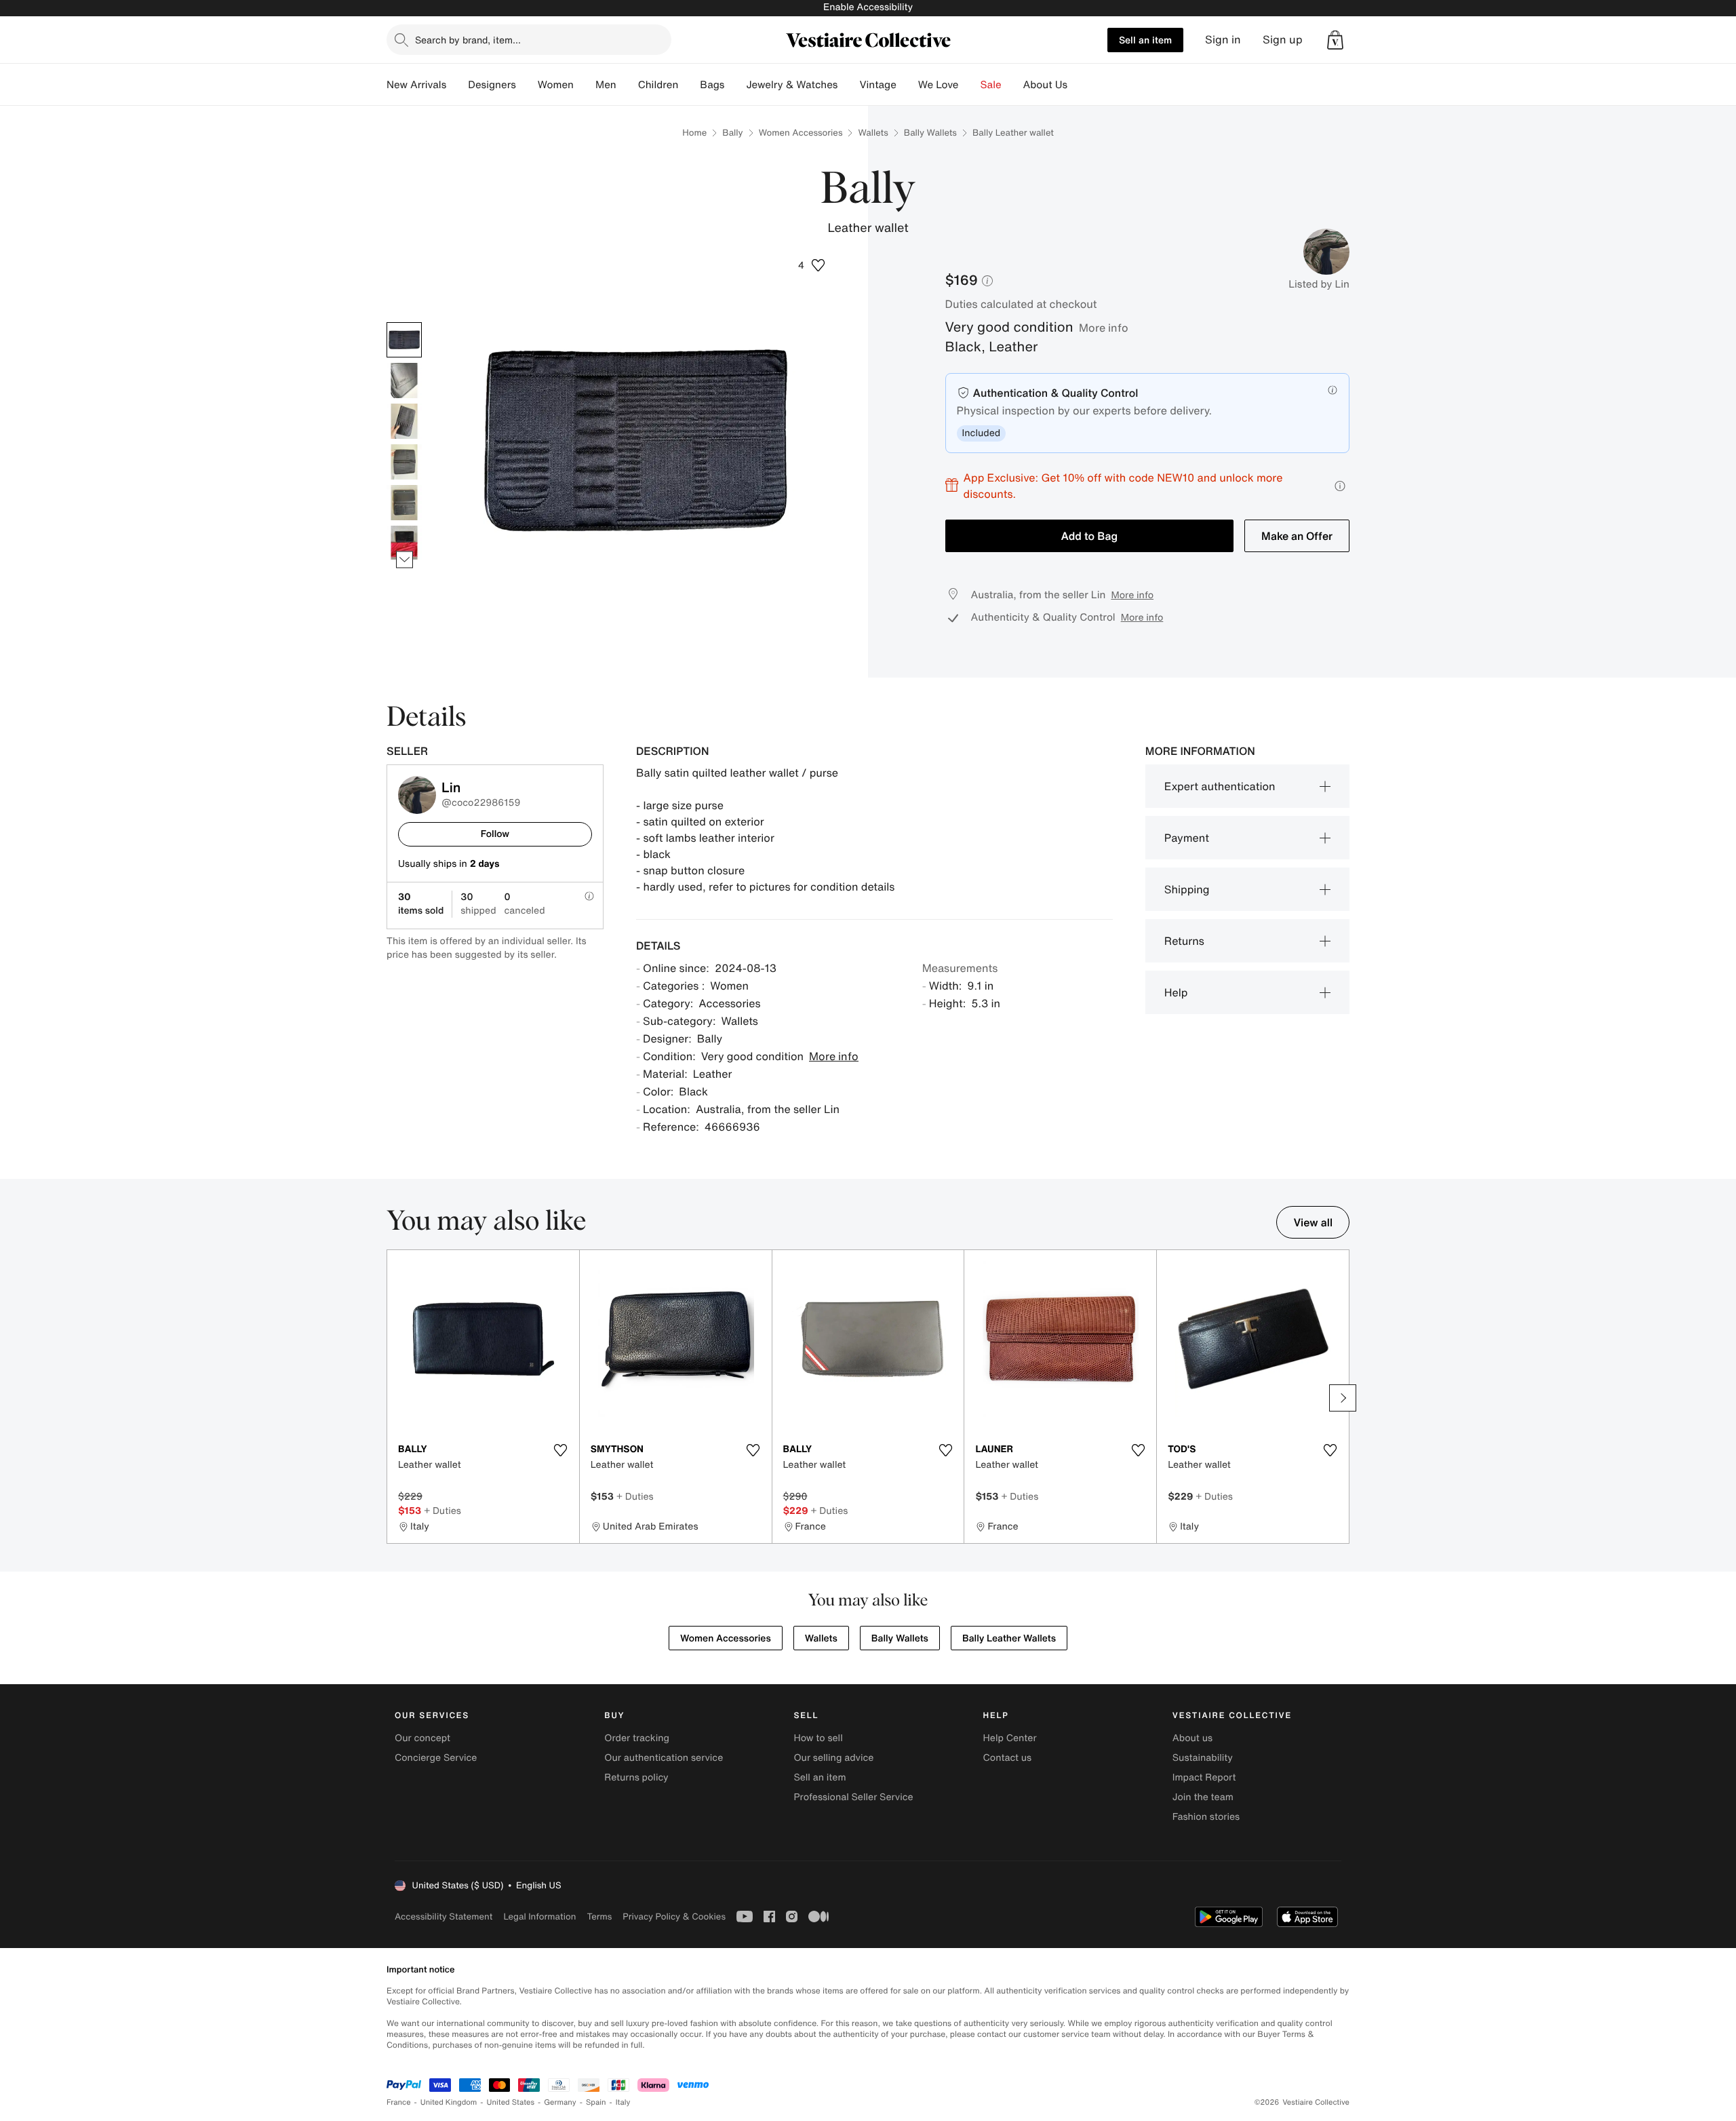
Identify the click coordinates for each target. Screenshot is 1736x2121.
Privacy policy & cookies (674, 1916)
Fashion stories (1206, 1817)
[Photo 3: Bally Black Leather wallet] (404, 421)
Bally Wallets (930, 133)
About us (1192, 1738)
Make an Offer (1297, 536)
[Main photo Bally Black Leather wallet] (404, 340)
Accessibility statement (443, 1916)
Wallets (873, 133)
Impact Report (1204, 1777)
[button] (1335, 40)
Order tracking (637, 1738)
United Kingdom (449, 2102)
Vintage (877, 85)
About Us (1045, 85)
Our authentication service (664, 1758)
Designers (492, 85)
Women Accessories (801, 133)
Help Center (1010, 1738)
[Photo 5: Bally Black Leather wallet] (404, 503)
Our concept (422, 1738)
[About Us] (1078, 85)
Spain (596, 2102)
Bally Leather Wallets (1009, 1638)
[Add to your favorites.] (561, 1450)
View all (1313, 1222)
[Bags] (735, 85)
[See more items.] (405, 559)
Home (694, 133)
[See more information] (1340, 486)
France (399, 2102)
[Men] (627, 85)
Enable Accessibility (868, 7)
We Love (939, 85)
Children (658, 85)
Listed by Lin (1319, 284)
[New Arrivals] (457, 85)
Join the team (1203, 1797)
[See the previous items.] (405, 322)
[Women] (585, 85)
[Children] (689, 85)
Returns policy (636, 1777)
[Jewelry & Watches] (848, 85)
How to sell (818, 1738)
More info (1104, 328)
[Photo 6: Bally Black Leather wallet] (404, 543)
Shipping (1187, 889)
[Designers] (527, 85)
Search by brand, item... (468, 40)
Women (556, 85)
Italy (623, 2102)
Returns (1184, 941)
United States (511, 2102)
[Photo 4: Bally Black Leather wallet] (404, 462)
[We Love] (970, 85)
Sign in (1223, 40)
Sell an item (1145, 40)
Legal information (539, 1916)
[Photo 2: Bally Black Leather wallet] (404, 381)
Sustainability (1203, 1758)
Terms (599, 1916)
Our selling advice (833, 1758)
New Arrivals (416, 85)
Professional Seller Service (853, 1797)
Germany (560, 2102)
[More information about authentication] (1333, 390)
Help (1176, 992)
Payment (1187, 838)
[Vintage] (907, 85)
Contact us (1008, 1758)
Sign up (1283, 40)
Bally (732, 133)
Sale (991, 85)
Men (606, 85)
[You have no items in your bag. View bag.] (1335, 40)
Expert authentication (1220, 786)
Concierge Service (436, 1758)
